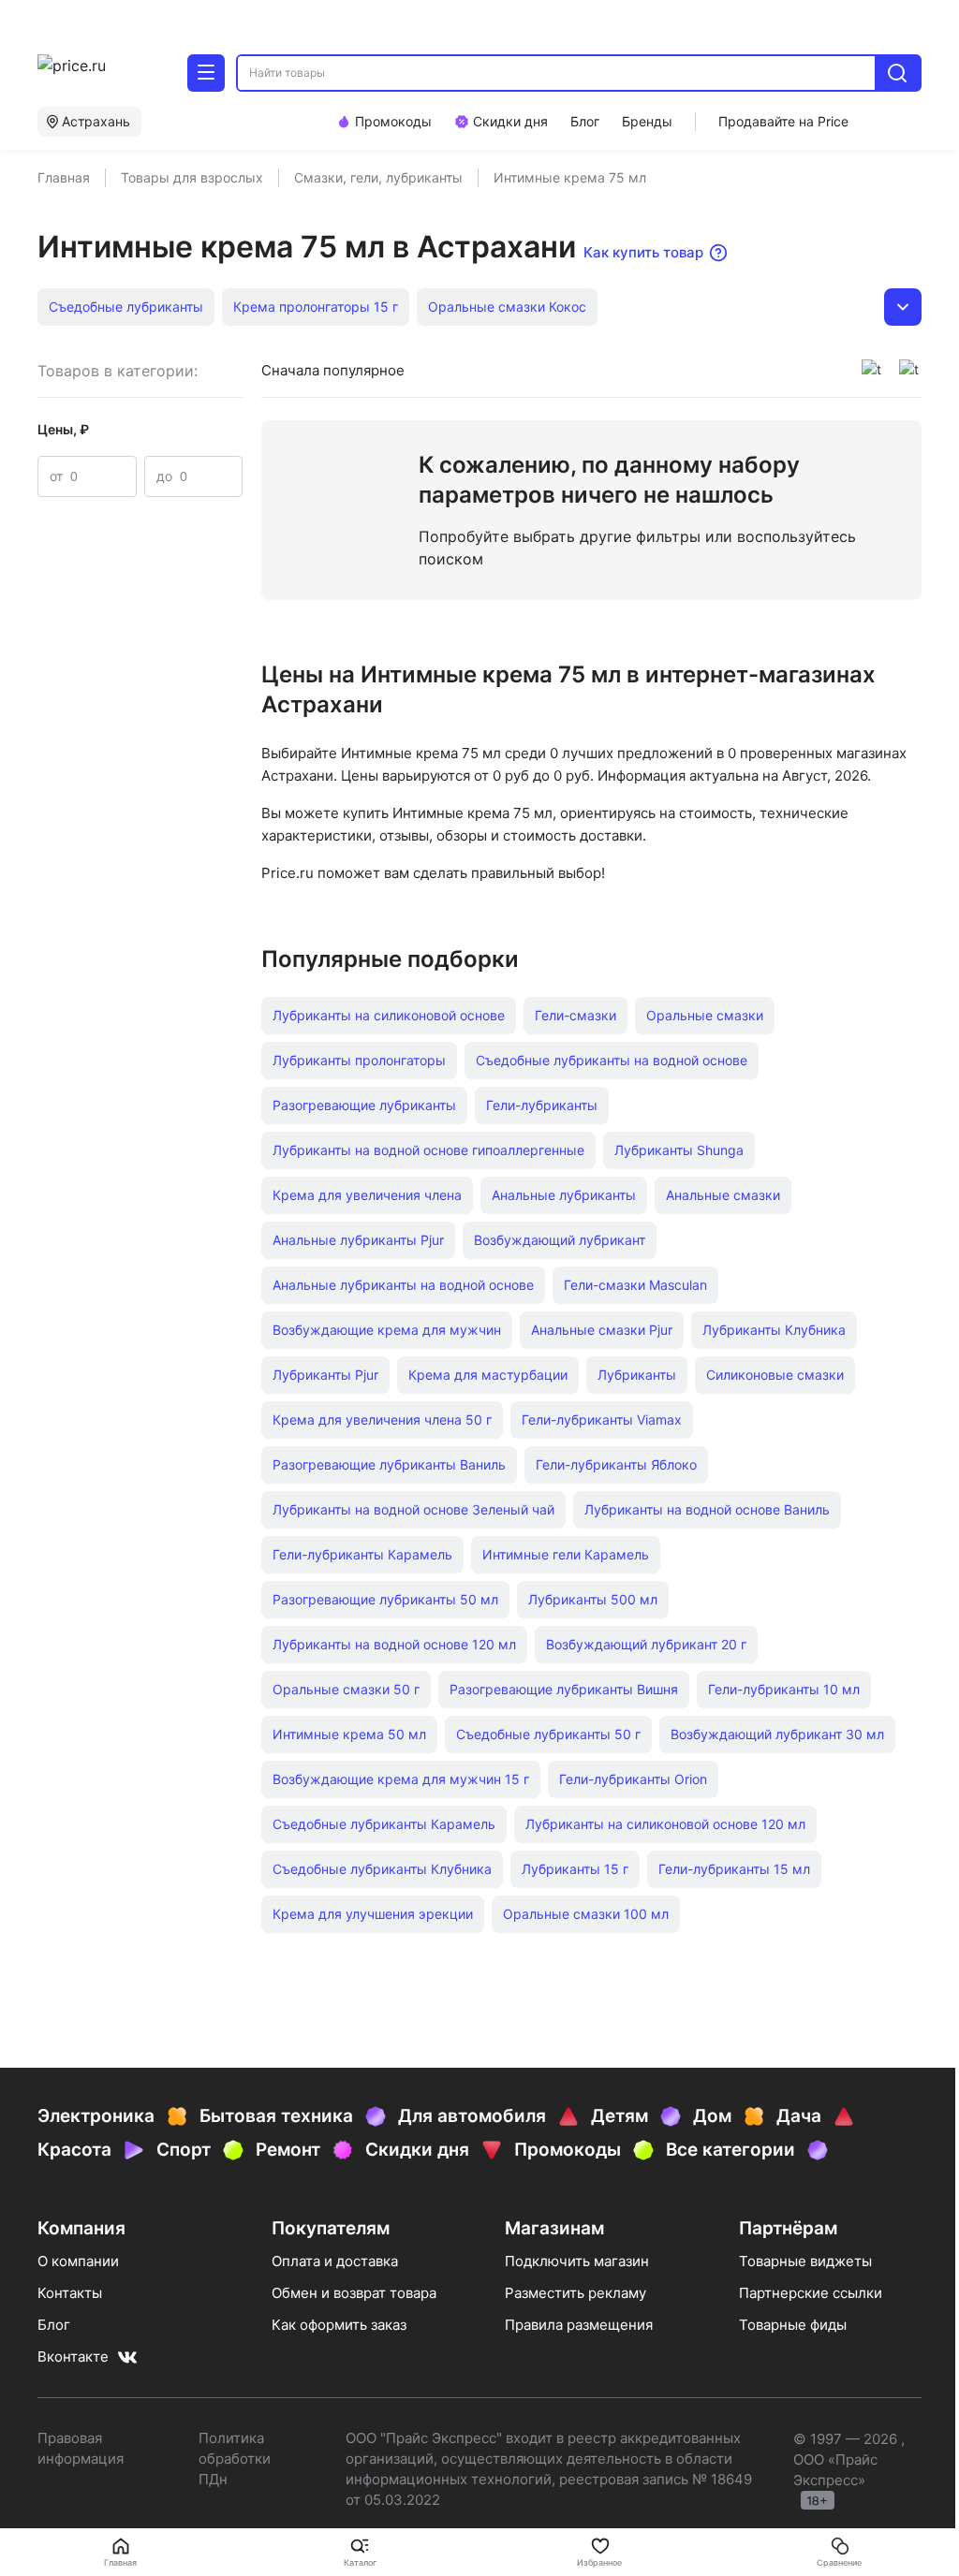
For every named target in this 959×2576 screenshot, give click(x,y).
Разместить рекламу (575, 2293)
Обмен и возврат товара (354, 2293)
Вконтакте (73, 2356)
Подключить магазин (577, 2261)
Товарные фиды (793, 2325)
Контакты (70, 2293)
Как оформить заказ (339, 2325)
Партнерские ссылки (811, 2293)
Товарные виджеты (805, 2261)
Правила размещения (579, 2325)
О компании (78, 2261)
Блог (54, 2325)
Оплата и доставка (335, 2261)
